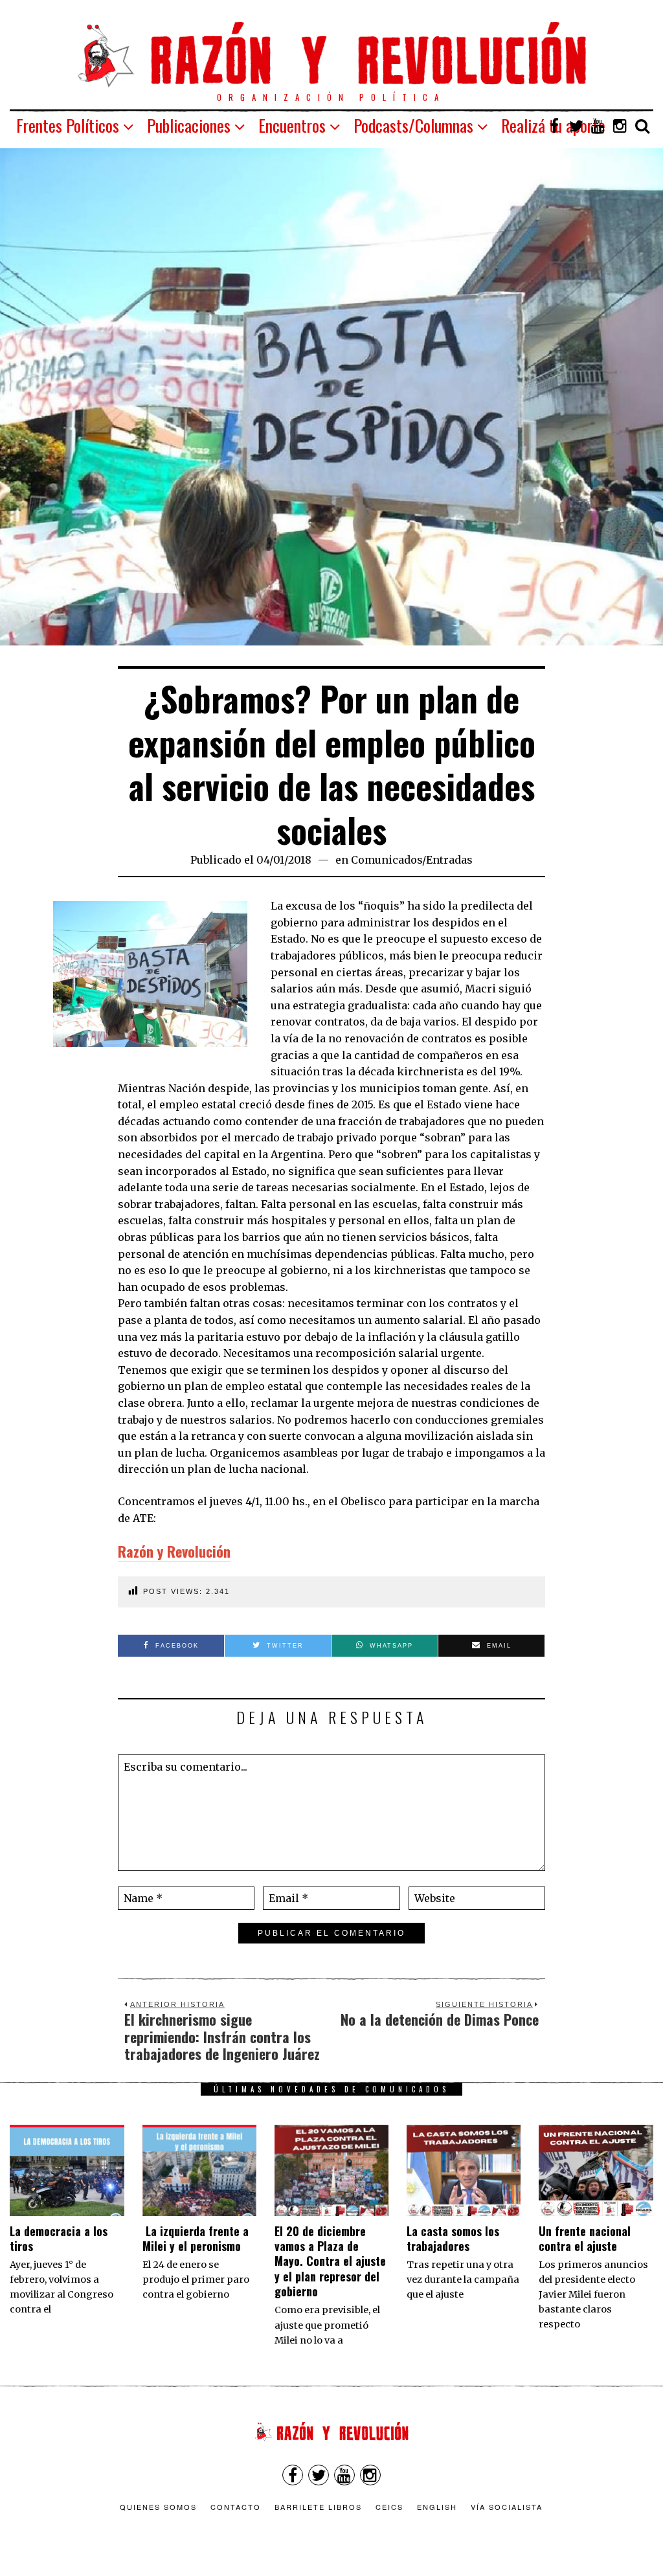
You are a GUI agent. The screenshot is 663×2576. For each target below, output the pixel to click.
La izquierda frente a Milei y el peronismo (196, 2238)
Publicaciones (189, 125)
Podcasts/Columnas (413, 125)
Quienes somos (158, 2507)
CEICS (389, 2507)
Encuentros (292, 125)
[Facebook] (554, 126)
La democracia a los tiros (59, 2238)
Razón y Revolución (174, 1551)
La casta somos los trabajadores (453, 2238)
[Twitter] (576, 126)
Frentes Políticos (68, 125)
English (437, 2507)
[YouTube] (598, 126)
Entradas (449, 860)
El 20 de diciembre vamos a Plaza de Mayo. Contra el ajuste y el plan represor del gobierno (330, 2261)
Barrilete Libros (318, 2507)
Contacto (236, 2507)
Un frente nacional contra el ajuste (585, 2238)
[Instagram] (620, 126)
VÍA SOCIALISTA (507, 2507)
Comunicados (387, 860)
